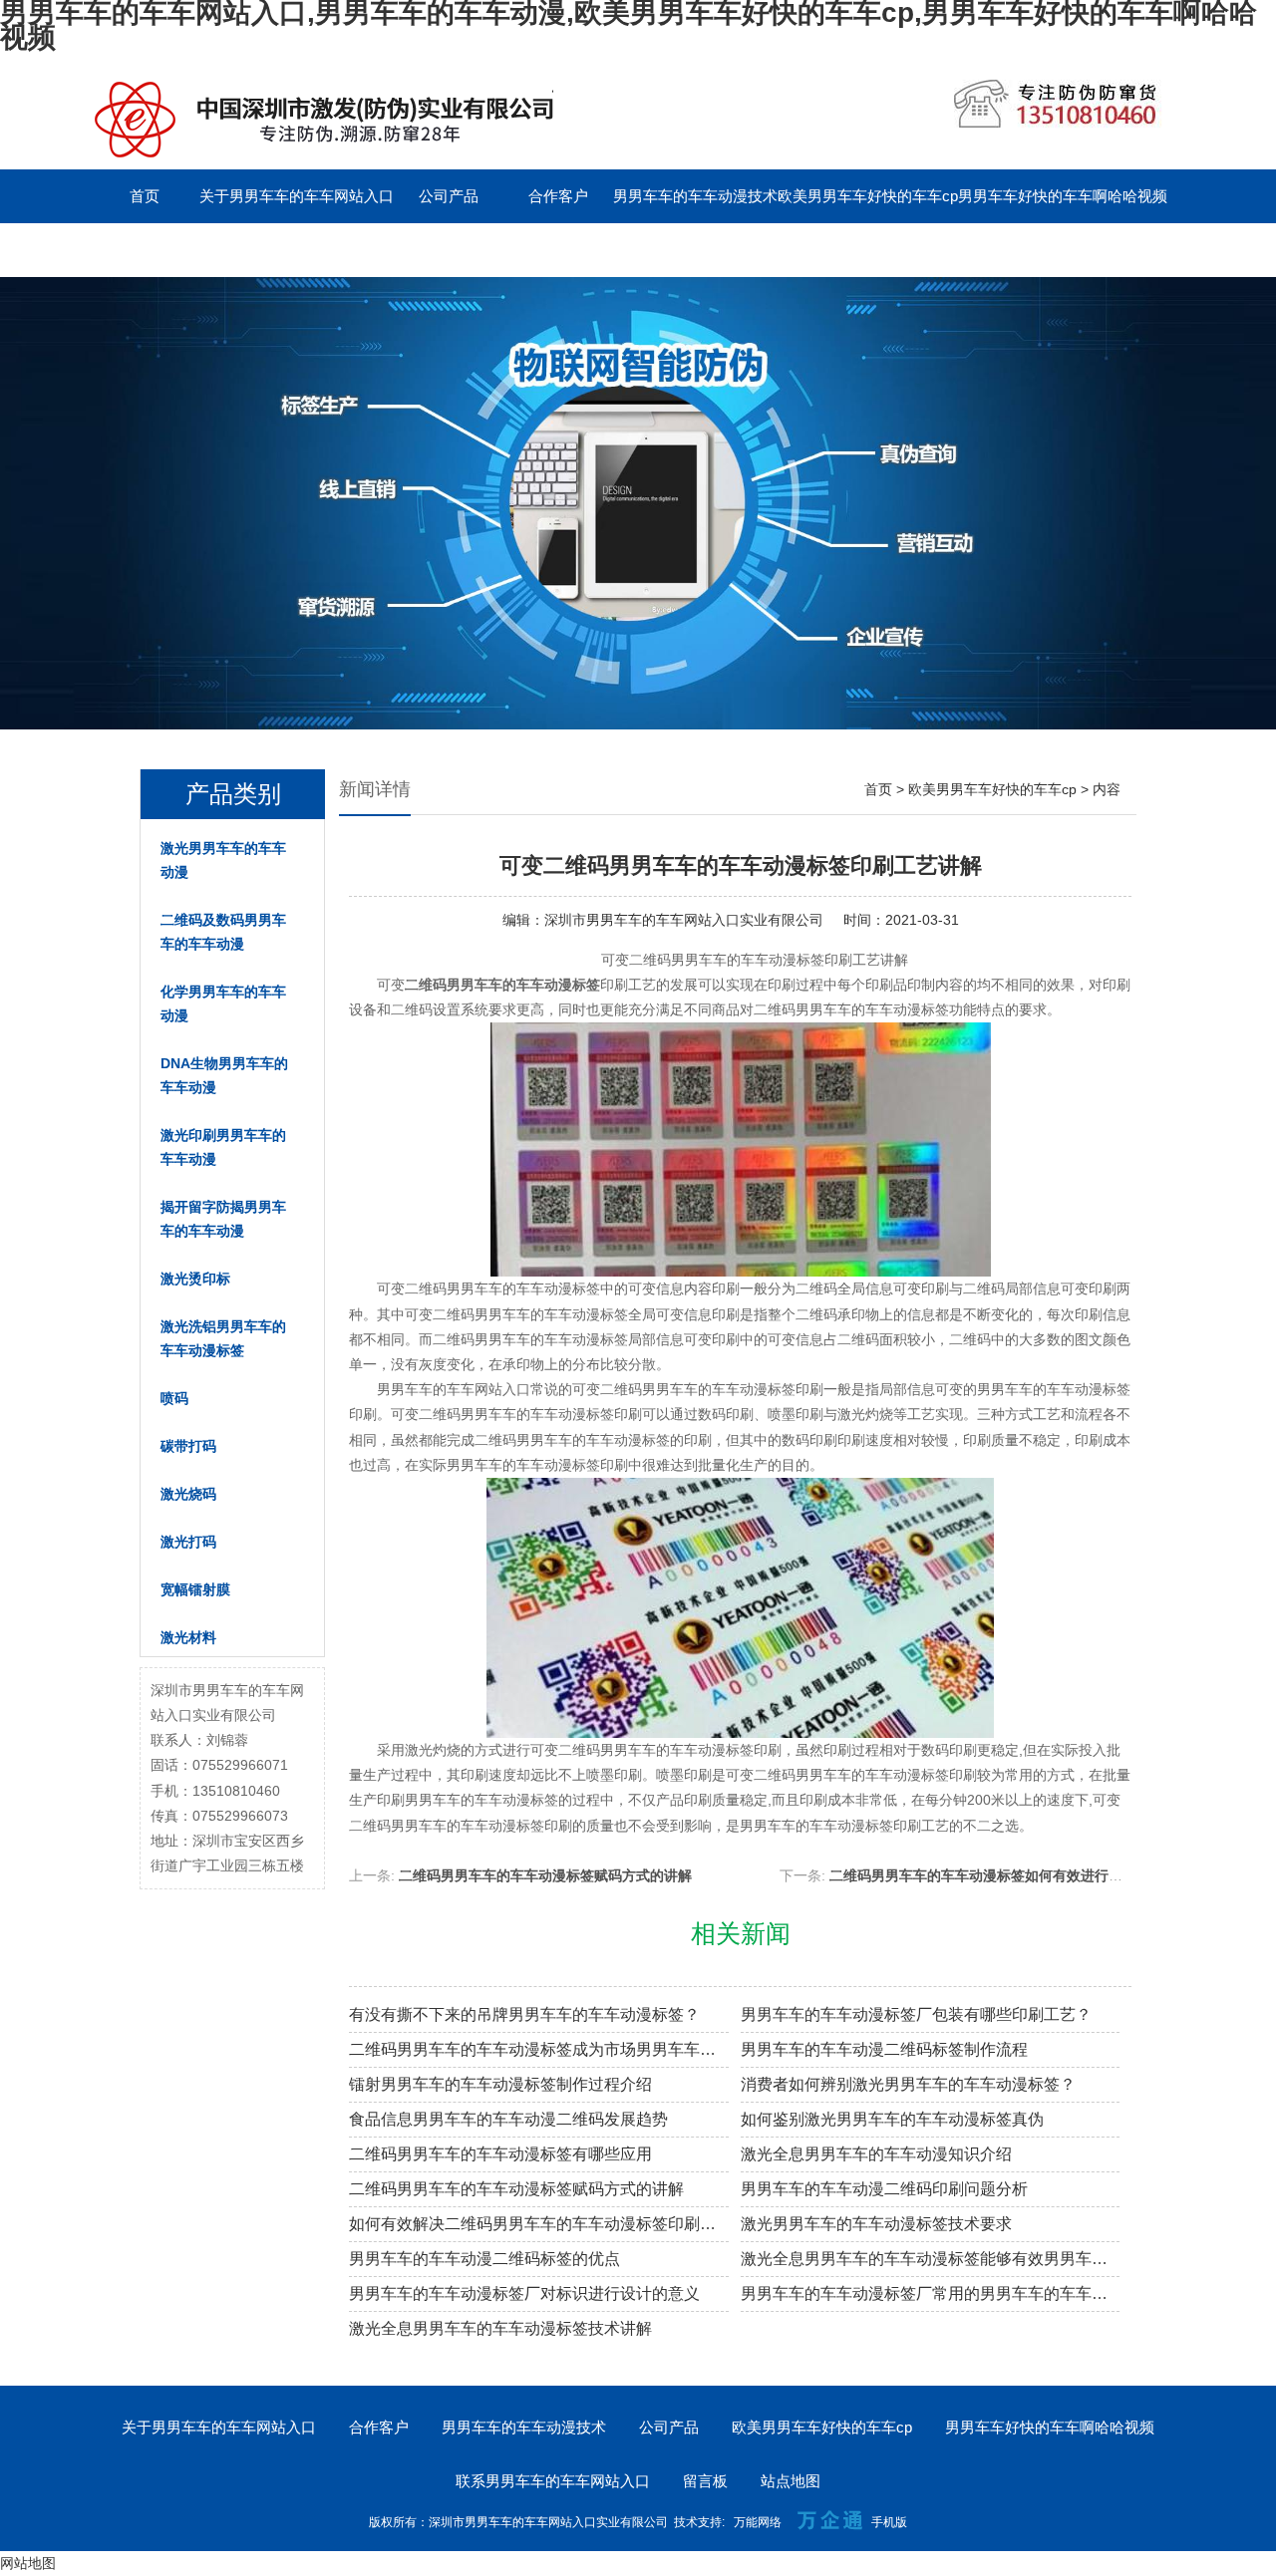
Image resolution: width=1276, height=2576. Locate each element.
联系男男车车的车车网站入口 (187, 250)
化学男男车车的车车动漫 (223, 1003)
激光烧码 (188, 1494)
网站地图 (28, 2563)
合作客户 (558, 196)
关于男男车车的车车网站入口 (297, 196)
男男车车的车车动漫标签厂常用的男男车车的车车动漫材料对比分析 (931, 2293)
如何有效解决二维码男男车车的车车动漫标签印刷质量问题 (539, 2224)
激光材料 (188, 1637)
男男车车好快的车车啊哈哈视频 (1063, 196)
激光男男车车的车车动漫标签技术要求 (876, 2224)
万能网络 (758, 2522)
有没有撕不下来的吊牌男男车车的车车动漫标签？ (524, 2014)
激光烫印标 (195, 1279)
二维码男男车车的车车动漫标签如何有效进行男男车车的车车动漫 (1032, 1875)
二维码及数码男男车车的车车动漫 (223, 932)
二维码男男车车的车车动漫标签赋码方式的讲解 (545, 1875)
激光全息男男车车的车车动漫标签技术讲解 (500, 2328)
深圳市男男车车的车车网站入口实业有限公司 (684, 920)
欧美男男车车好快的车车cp (868, 196)
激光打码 (188, 1542)
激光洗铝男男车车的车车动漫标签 (223, 1338)
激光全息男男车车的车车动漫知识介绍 (876, 2154)
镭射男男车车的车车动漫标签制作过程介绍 (500, 2084)
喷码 (174, 1398)
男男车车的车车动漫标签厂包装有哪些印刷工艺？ (916, 2014)
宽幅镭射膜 (195, 1589)
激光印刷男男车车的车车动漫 (223, 1147)
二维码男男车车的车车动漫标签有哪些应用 (500, 2154)
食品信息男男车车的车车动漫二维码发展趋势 (508, 2119)
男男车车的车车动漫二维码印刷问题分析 (884, 2189)
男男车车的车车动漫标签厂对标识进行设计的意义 (524, 2293)
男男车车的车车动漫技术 (695, 196)
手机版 (889, 2522)
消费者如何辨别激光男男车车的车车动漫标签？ (908, 2084)
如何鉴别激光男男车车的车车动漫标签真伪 (892, 2119)
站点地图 (791, 2481)
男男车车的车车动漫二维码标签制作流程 (884, 2049)
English (449, 250)
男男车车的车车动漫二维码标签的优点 (484, 2259)
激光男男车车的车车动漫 (223, 860)
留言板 (339, 250)
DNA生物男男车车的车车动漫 (224, 1075)
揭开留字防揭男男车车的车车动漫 (223, 1219)
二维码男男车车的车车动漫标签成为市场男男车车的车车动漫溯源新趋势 (539, 2049)
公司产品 (449, 196)
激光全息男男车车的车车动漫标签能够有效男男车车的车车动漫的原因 (931, 2259)
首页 (145, 196)
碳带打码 (188, 1446)
